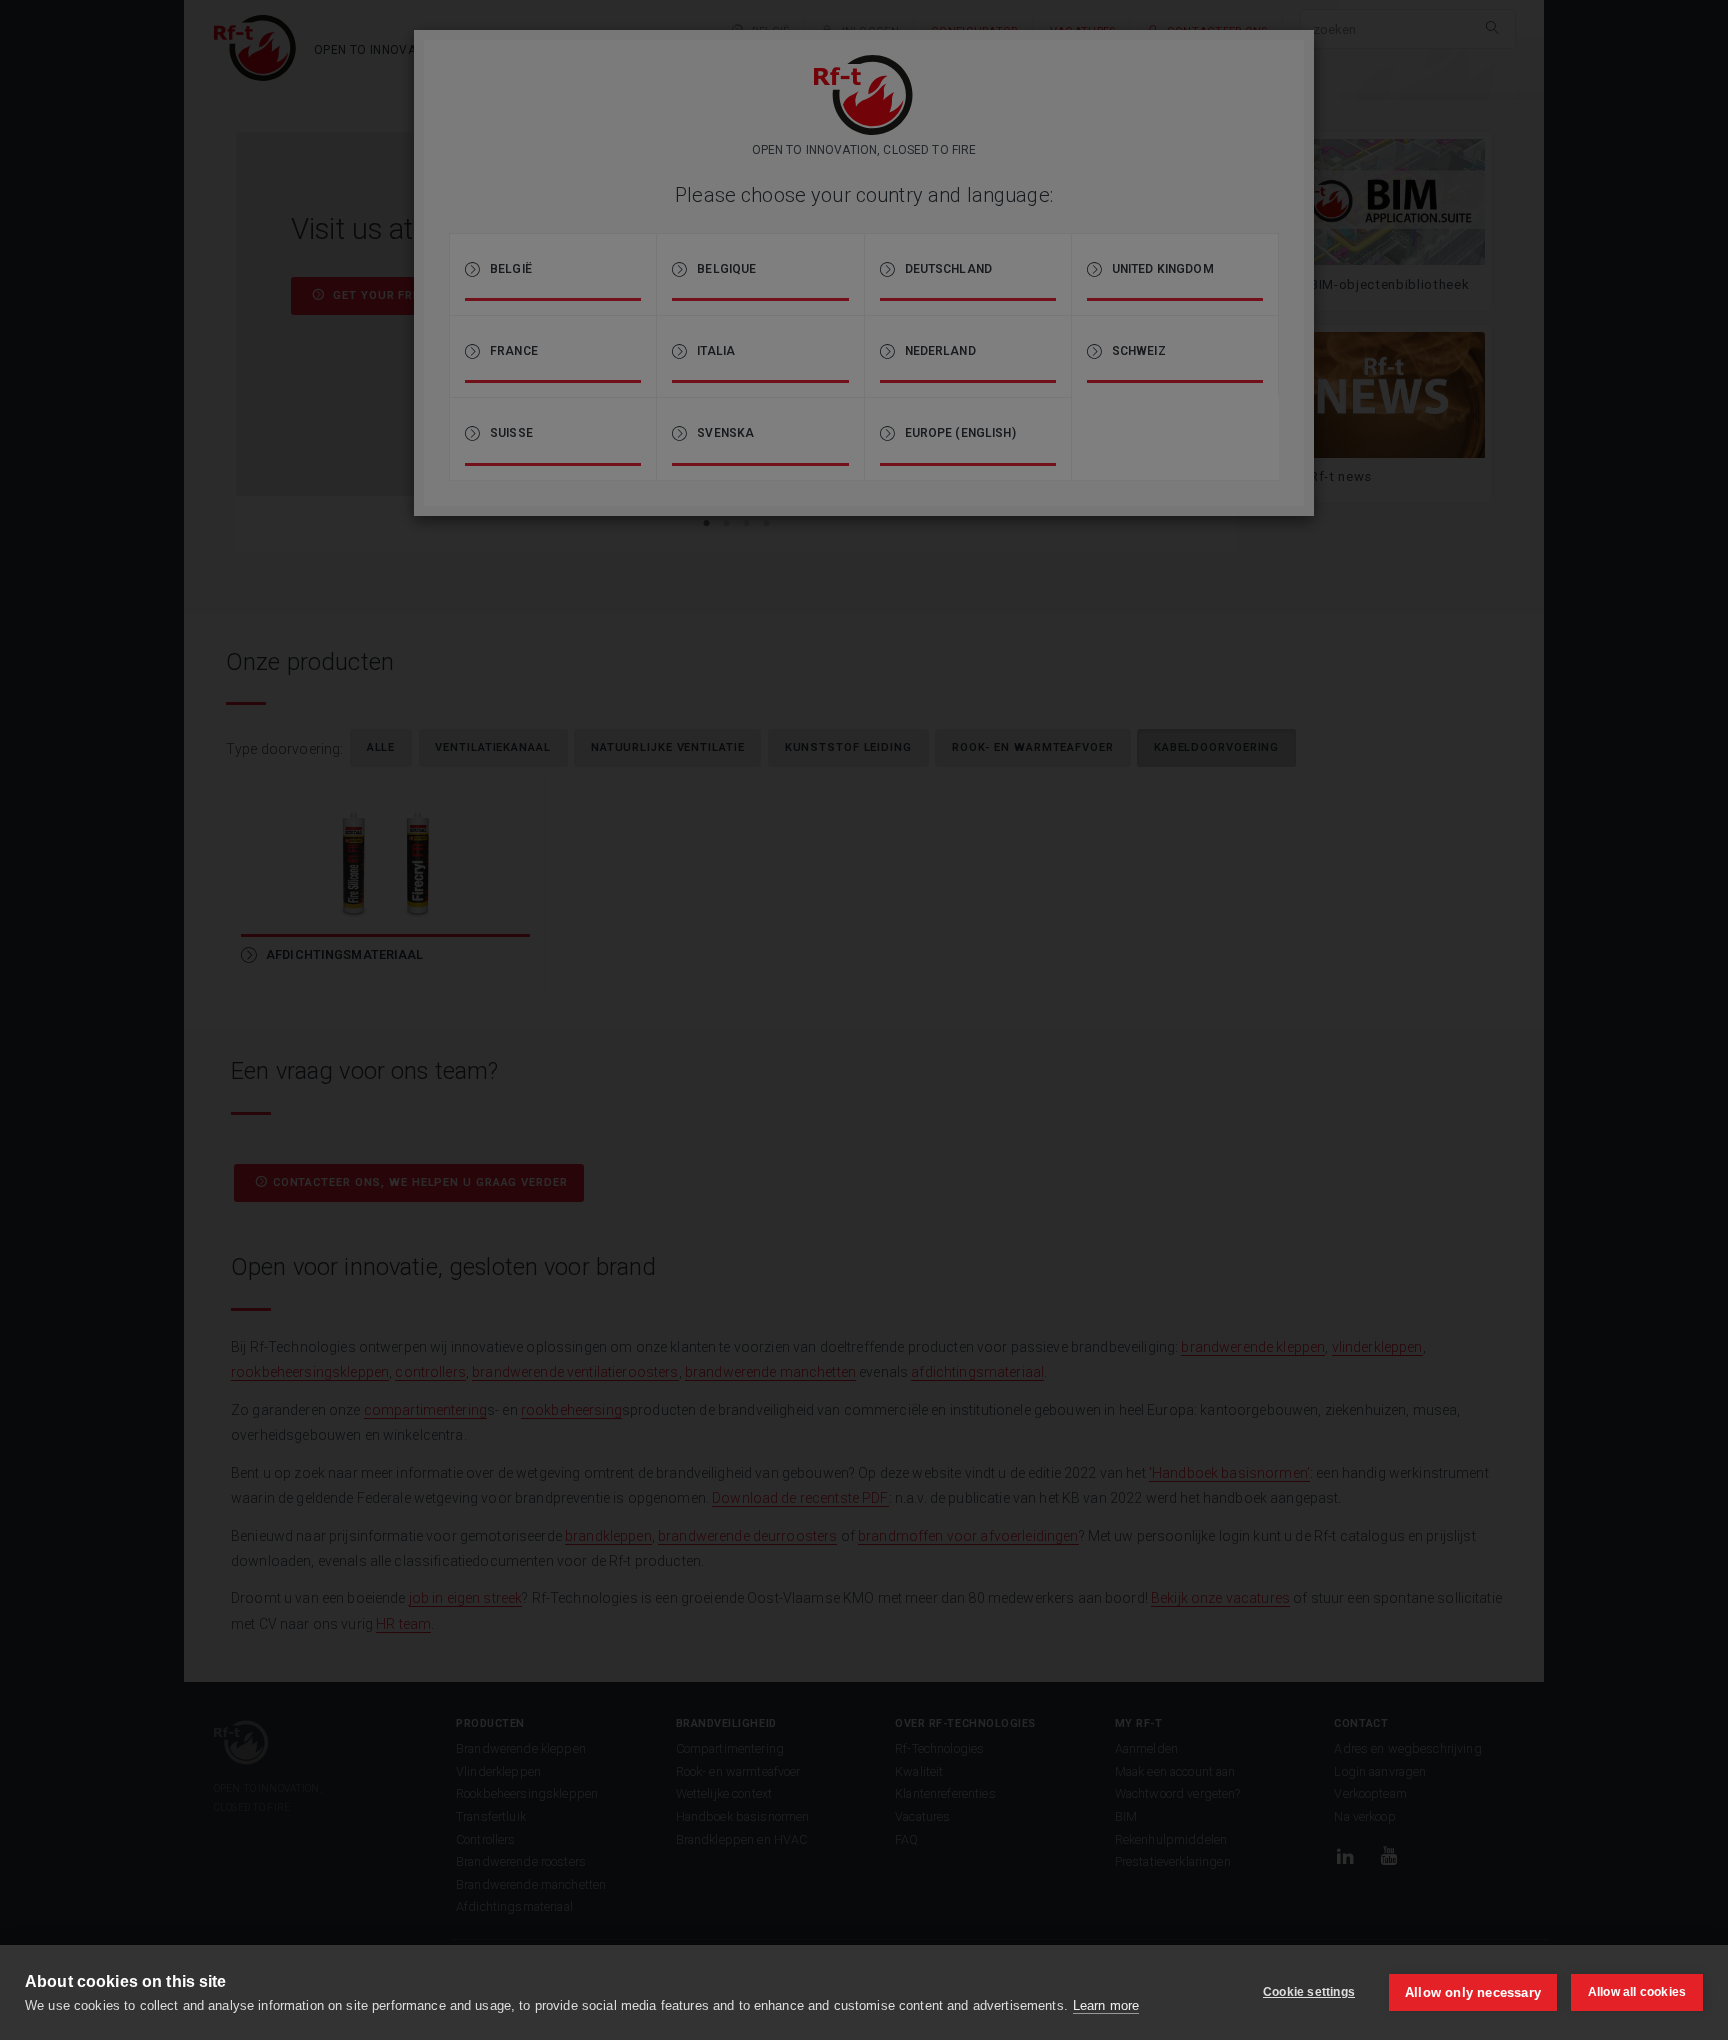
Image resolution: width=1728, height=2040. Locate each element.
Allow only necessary (1473, 1992)
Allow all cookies (1637, 1992)
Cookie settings (1309, 1992)
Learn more (1106, 2005)
